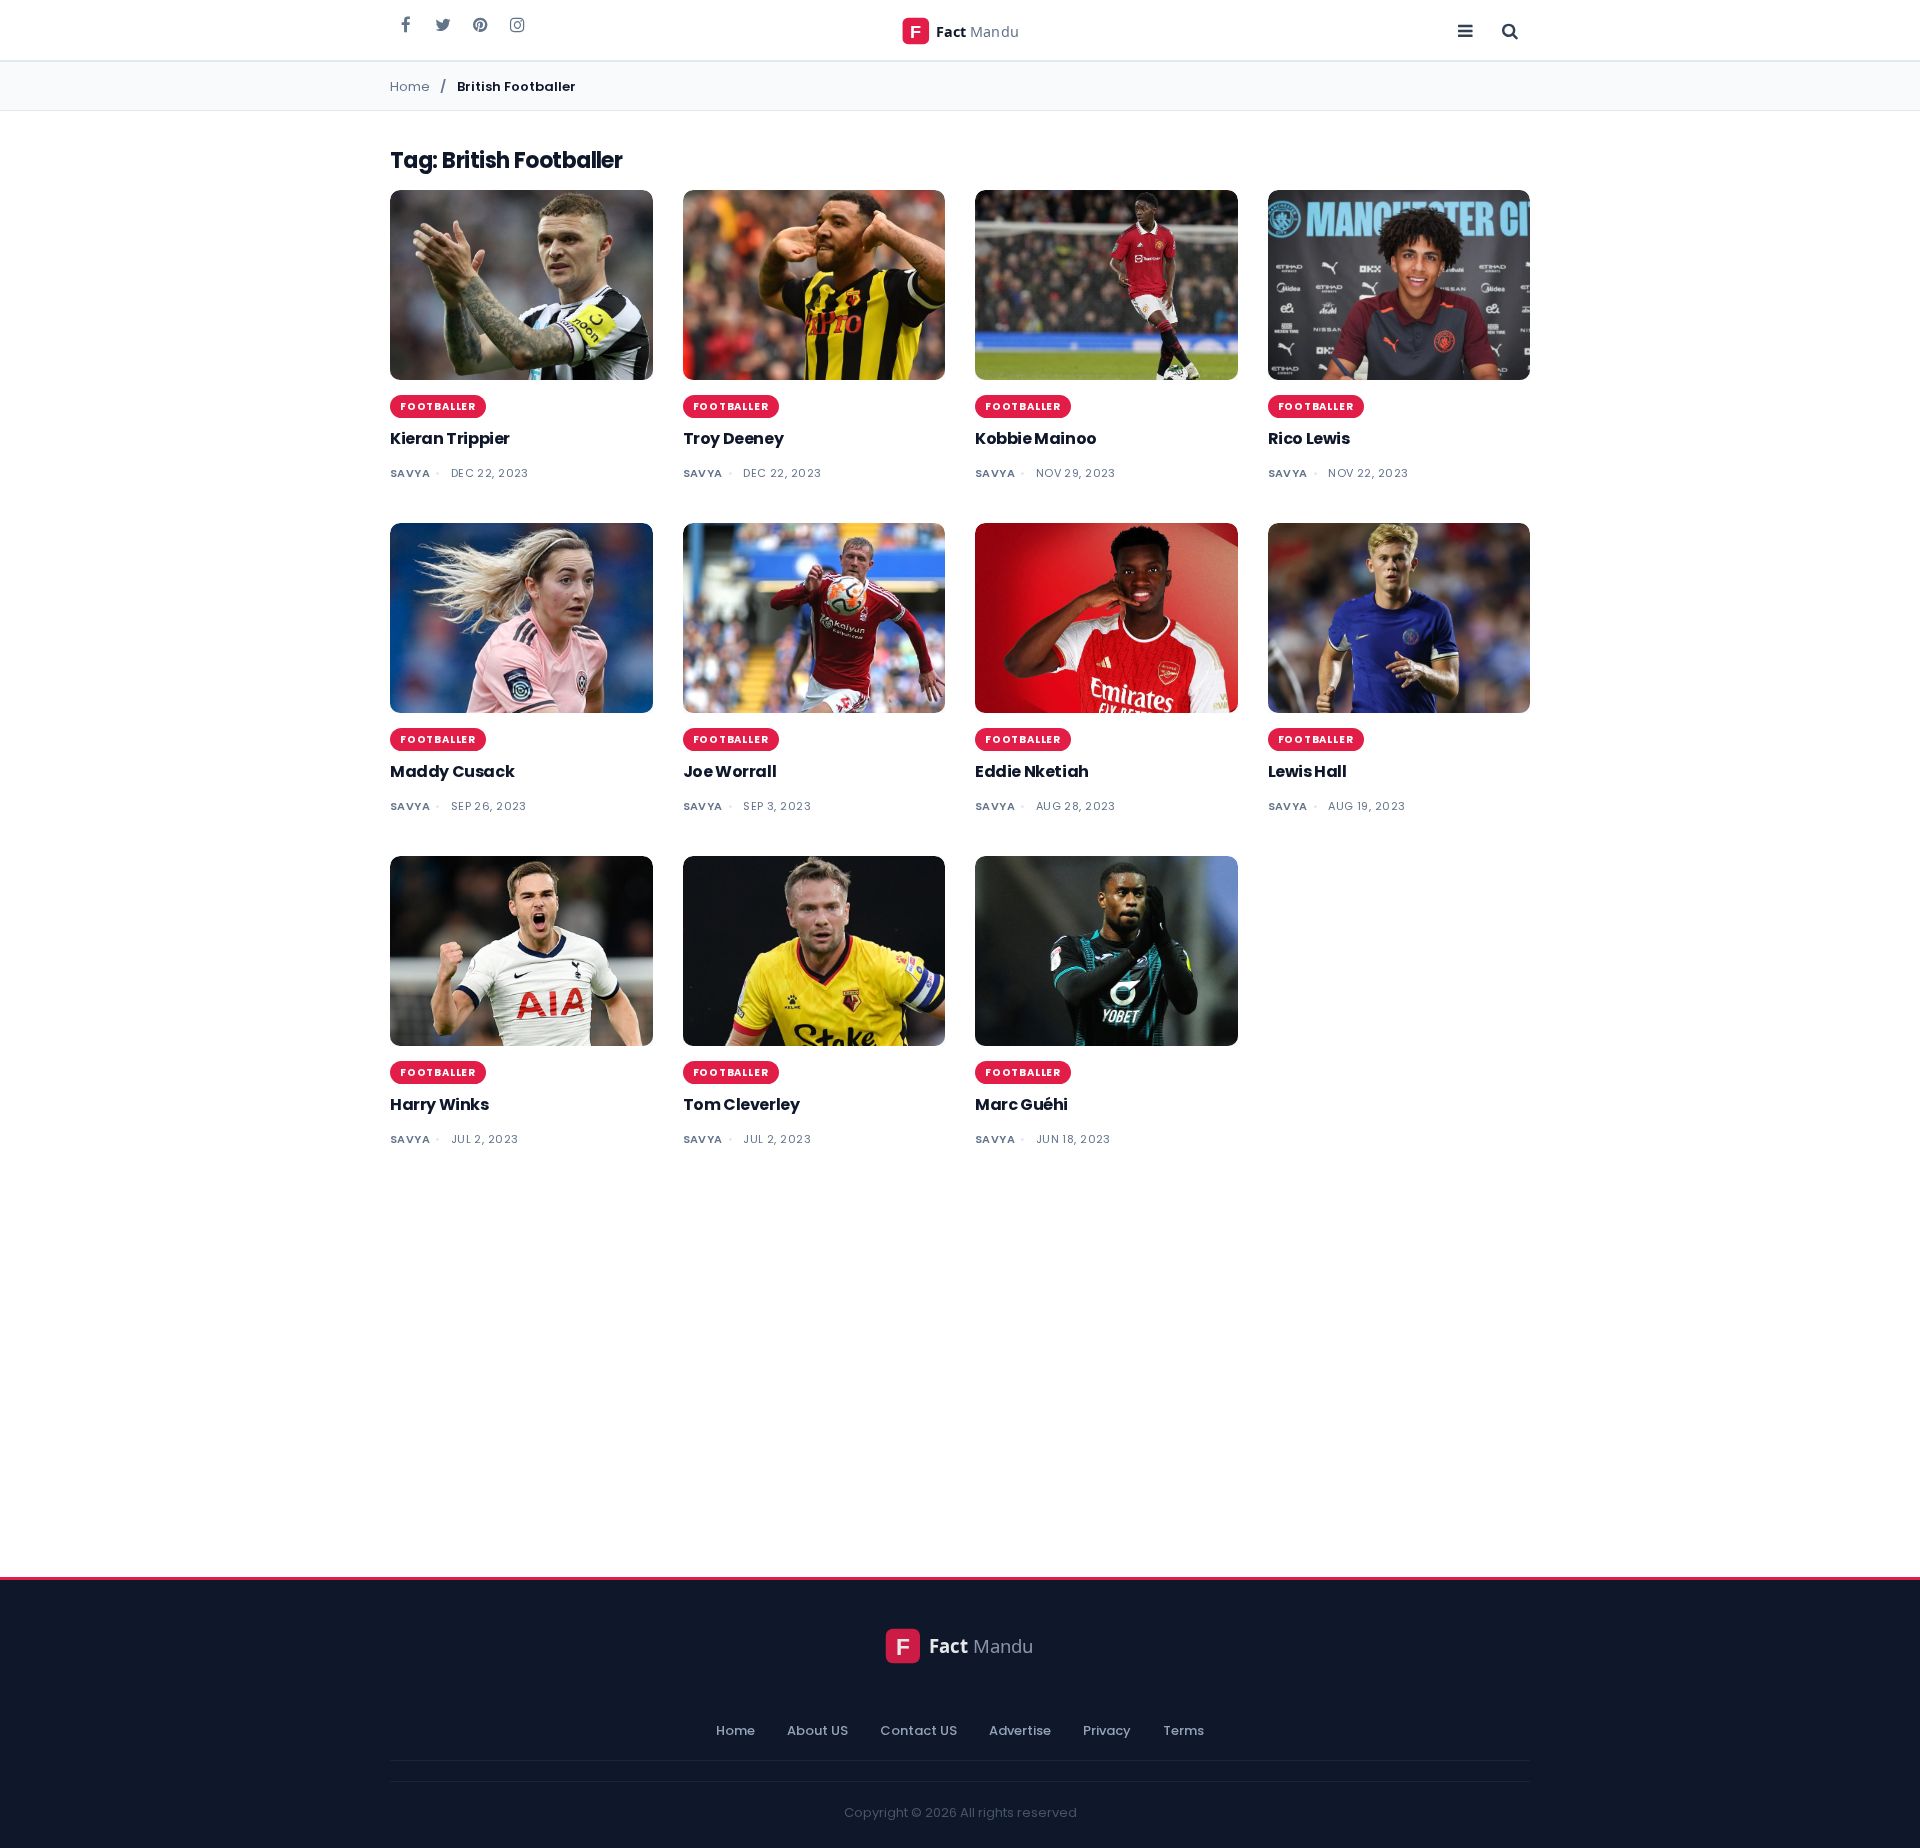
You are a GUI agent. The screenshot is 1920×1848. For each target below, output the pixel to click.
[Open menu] (1465, 30)
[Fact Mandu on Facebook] (406, 24)
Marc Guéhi (1021, 1104)
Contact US (918, 1730)
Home (735, 1730)
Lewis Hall (1307, 771)
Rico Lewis (1309, 438)
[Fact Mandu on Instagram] (517, 24)
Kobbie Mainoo (1036, 438)
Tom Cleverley (741, 1104)
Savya (410, 473)
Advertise (1020, 1730)
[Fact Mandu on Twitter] (443, 24)
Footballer (438, 406)
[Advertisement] (960, 1353)
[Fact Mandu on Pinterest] (480, 24)
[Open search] (1510, 30)
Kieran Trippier (450, 438)
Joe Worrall (730, 771)
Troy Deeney (733, 438)
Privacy (1107, 1730)
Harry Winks (439, 1104)
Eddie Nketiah (1032, 771)
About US (817, 1730)
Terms (1183, 1730)
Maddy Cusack (452, 771)
